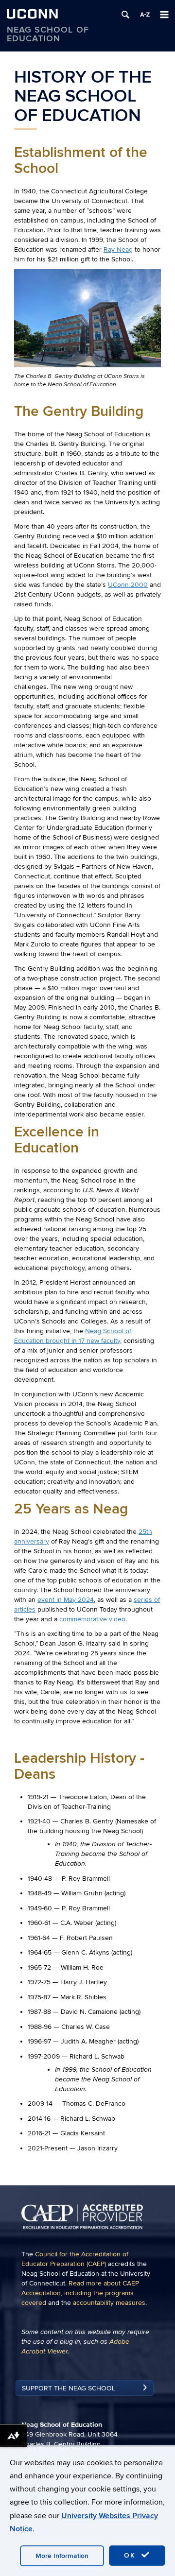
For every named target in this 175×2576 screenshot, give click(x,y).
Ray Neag (118, 249)
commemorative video (92, 1619)
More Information (62, 2556)
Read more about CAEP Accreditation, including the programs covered (80, 2293)
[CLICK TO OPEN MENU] (164, 15)
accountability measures (109, 2303)
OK (131, 2555)
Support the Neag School (69, 2388)
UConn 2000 (128, 585)
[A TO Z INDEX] (145, 15)
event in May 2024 (66, 1600)
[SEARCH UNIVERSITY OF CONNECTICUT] (125, 15)
